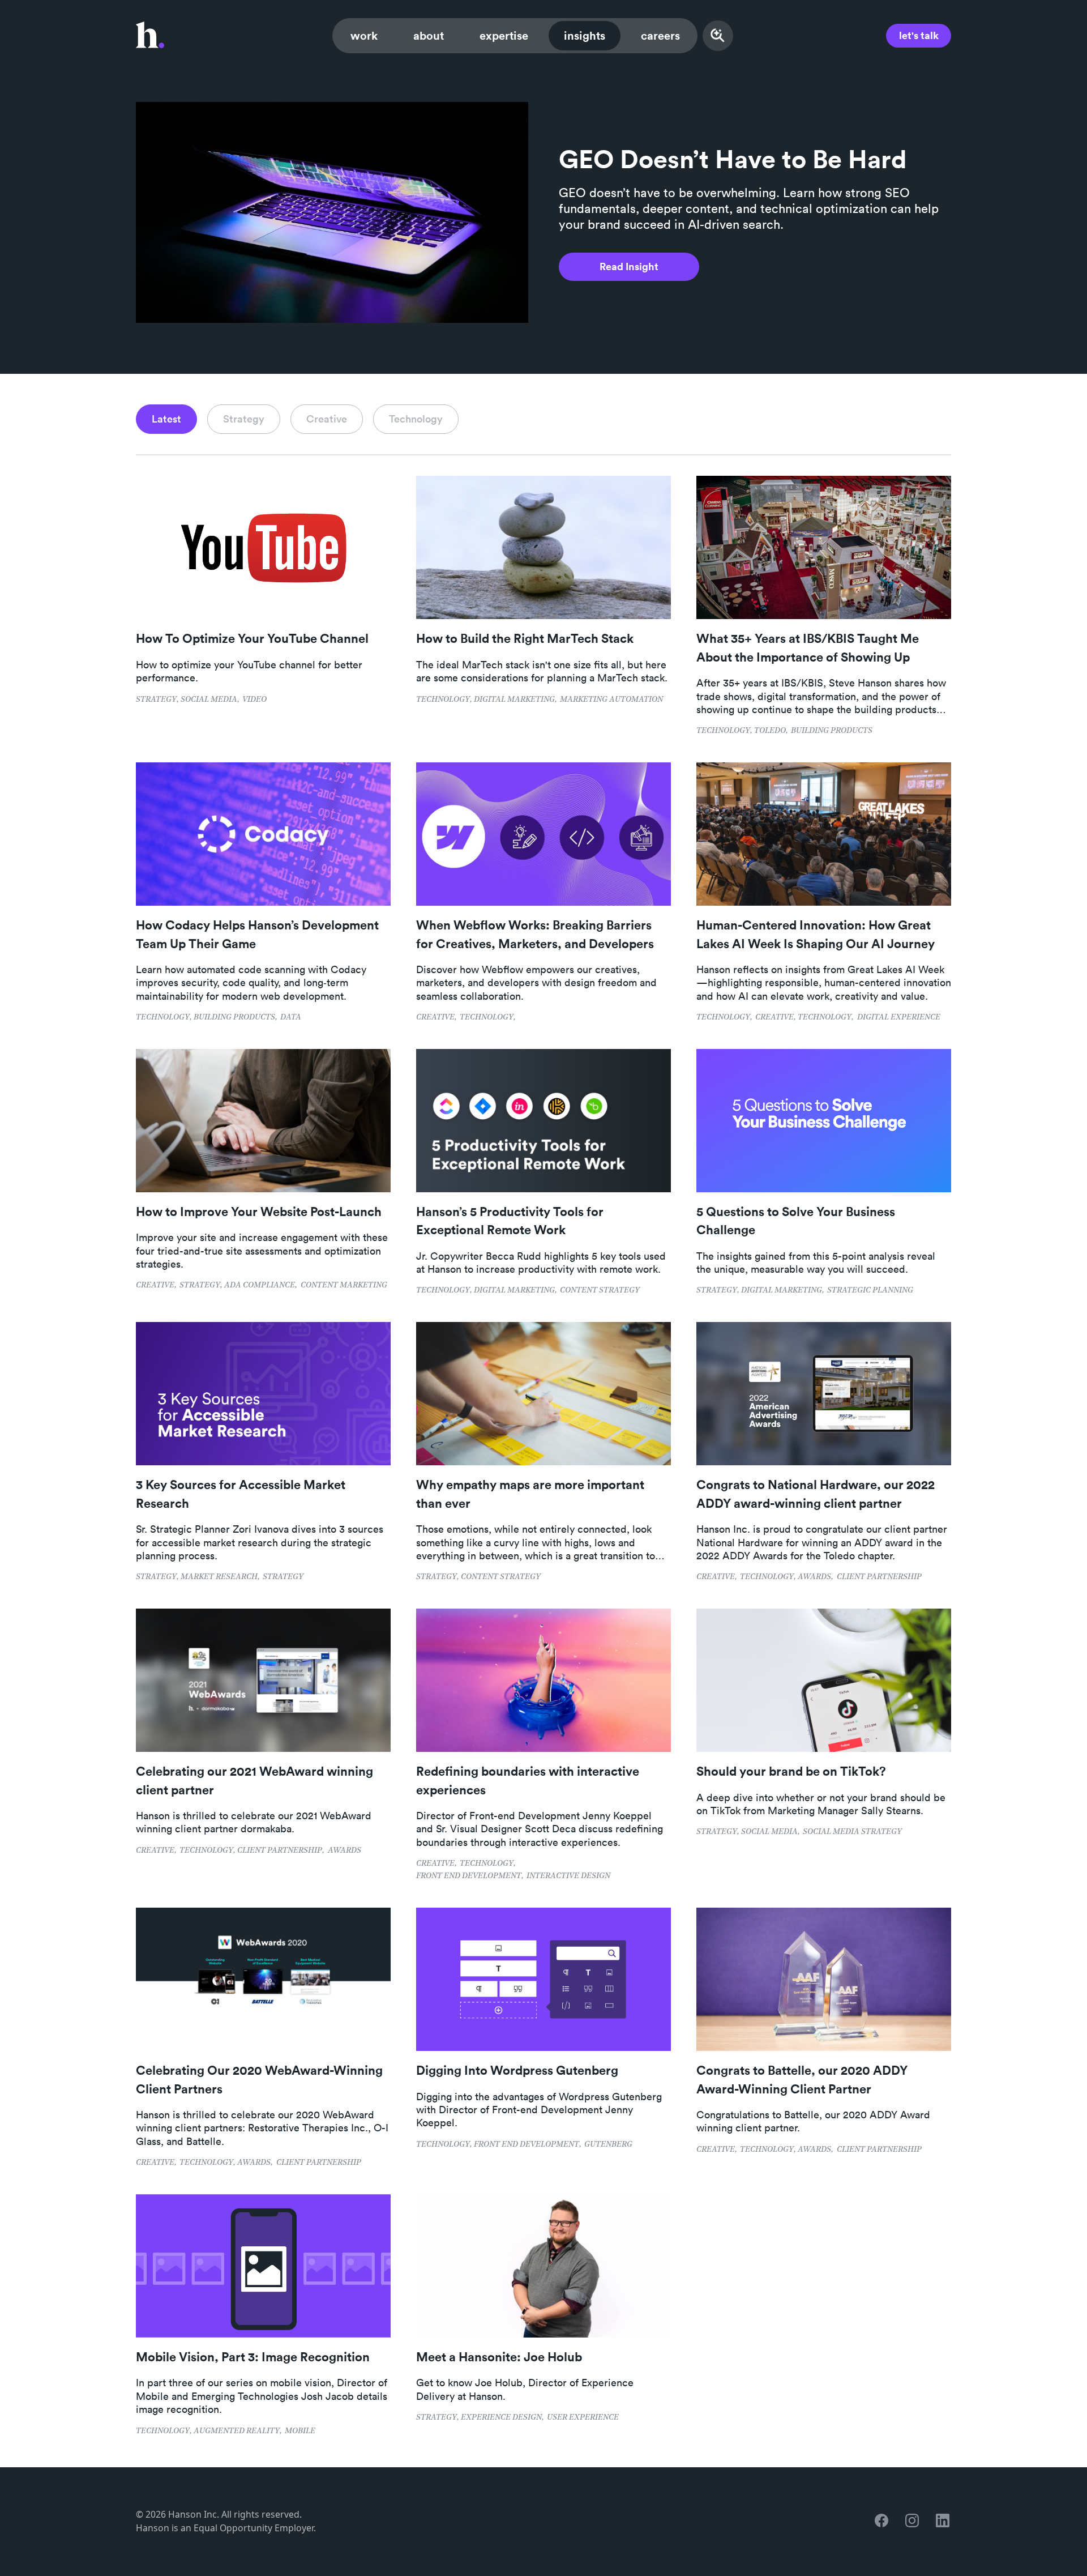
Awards (814, 1577)
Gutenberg (608, 2145)
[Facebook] (882, 2521)
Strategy (156, 700)
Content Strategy (600, 1291)
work (364, 35)
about (429, 35)
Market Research (219, 1577)
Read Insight (629, 266)
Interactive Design (568, 1876)
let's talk (919, 35)
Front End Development (469, 1876)
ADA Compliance (260, 1285)
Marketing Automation (611, 700)
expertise (504, 35)
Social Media (209, 700)
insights (585, 35)
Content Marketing (344, 1285)
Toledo (770, 731)
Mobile (300, 2431)
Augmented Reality (237, 2431)
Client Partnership (879, 1577)
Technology (443, 700)
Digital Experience (899, 1018)
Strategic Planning (870, 1291)
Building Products (832, 731)
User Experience (583, 2418)
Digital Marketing (514, 700)
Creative (435, 1018)
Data (291, 1018)
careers (660, 35)
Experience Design (501, 2418)
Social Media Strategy (852, 1832)
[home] (150, 36)
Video (254, 700)
